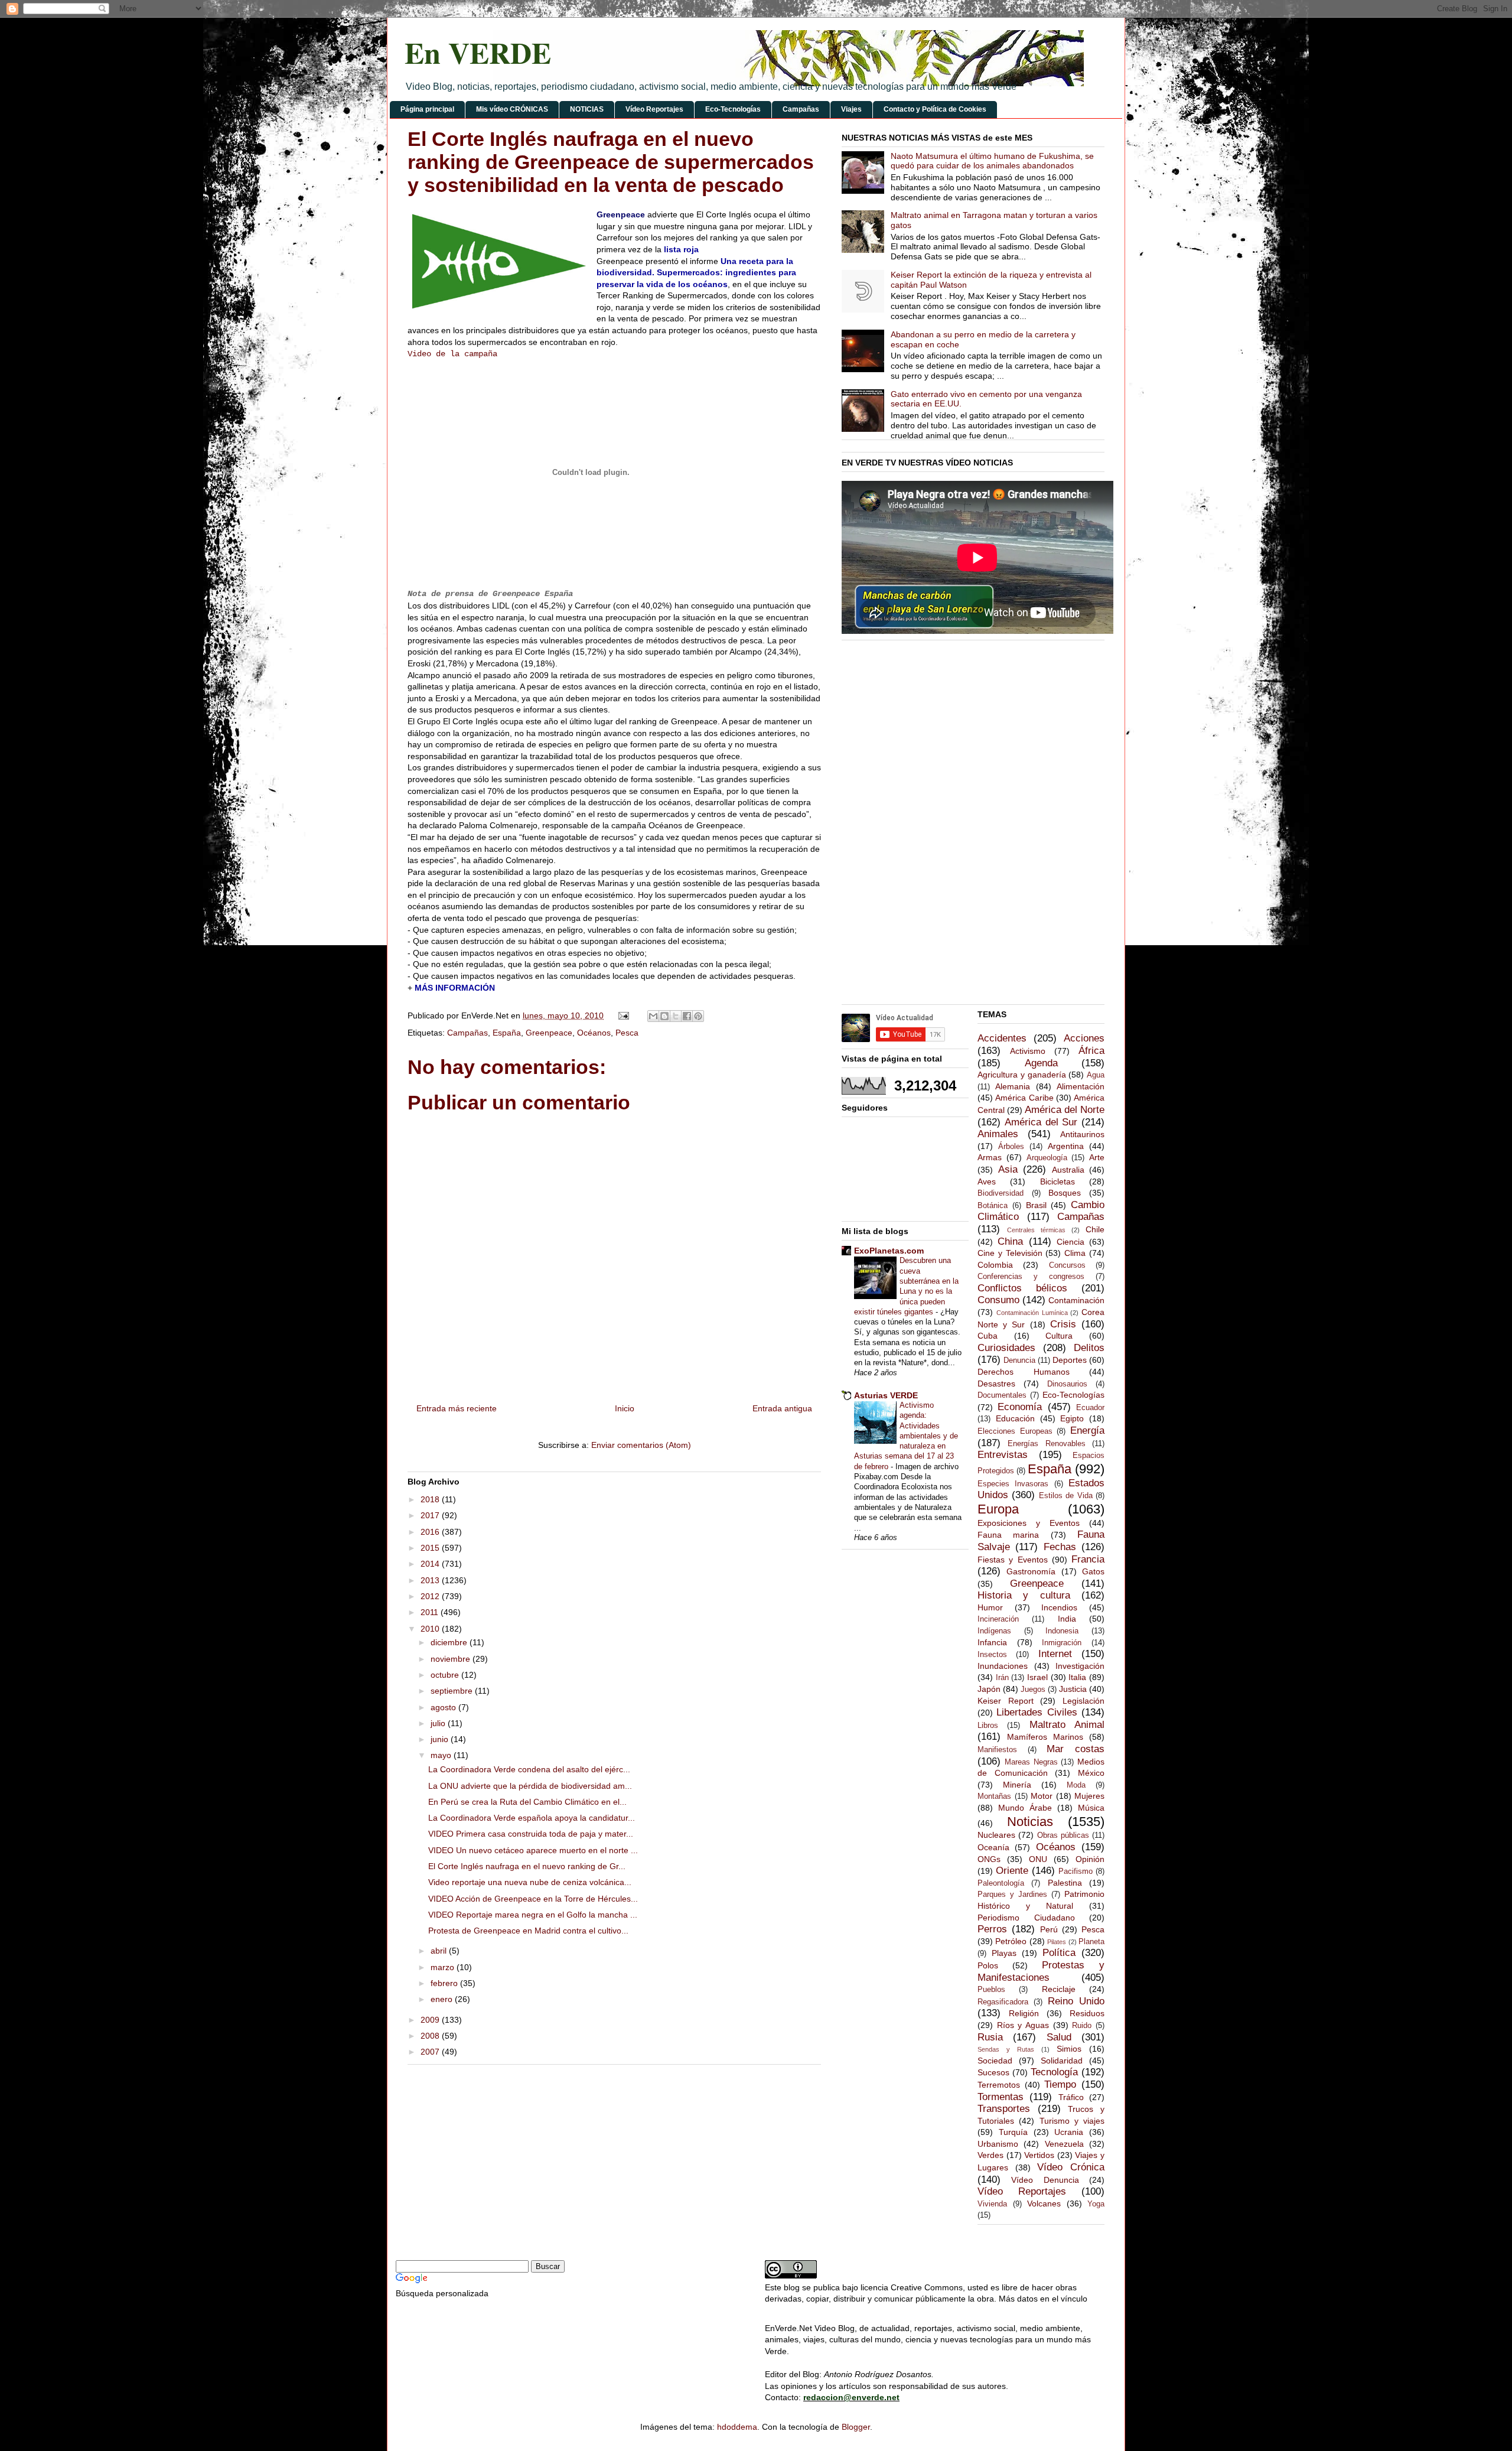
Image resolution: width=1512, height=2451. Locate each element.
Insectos (992, 1655)
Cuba (988, 1336)
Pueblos (991, 1990)
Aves (987, 1181)
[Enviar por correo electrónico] (653, 1016)
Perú (1049, 1929)
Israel (1037, 1677)
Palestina (1065, 1883)
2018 (431, 1499)
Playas (1004, 1953)
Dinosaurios (1067, 1384)
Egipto (1072, 1418)
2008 (431, 2036)
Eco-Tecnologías (733, 109)
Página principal (427, 109)
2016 (431, 1532)
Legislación (1084, 1701)
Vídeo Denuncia (1045, 2180)
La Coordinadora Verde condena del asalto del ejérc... (529, 1769)
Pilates (1057, 1942)
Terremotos (999, 2085)
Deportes (1070, 1360)
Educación (1015, 1418)
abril (440, 1951)
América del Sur (1041, 1122)
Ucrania (1069, 2132)
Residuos (1087, 2013)
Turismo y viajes (1072, 2121)
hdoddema (737, 2427)
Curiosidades (1006, 1348)
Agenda (1041, 1063)
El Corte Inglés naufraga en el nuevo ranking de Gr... (527, 1866)
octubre (446, 1675)
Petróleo (1011, 1941)
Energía (1087, 1430)
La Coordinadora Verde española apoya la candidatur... (532, 1818)
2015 (431, 1548)
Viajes (851, 109)
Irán (1002, 1678)
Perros (992, 1929)
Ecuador (1090, 1408)
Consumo (998, 1300)
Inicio (625, 1408)
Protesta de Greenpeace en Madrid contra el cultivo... (528, 1931)
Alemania (1013, 1086)
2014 (431, 1564)
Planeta (1091, 1942)
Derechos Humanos (1024, 1372)
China (1010, 1241)
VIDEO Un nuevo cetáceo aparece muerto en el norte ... (533, 1850)
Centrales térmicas (1036, 1230)
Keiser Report (1006, 1701)
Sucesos (993, 2072)
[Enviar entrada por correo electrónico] (623, 1015)
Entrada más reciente (457, 1408)
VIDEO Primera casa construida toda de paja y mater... (531, 1834)
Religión (1024, 2013)
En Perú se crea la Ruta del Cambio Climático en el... (527, 1802)
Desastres (996, 1384)
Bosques (1065, 1193)
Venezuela (1064, 2144)
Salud (1059, 2037)
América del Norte (1065, 1110)
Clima (1075, 1253)
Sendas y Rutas (1006, 2049)
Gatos (1093, 1571)
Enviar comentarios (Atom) (641, 1445)
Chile (1095, 1229)
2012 (431, 1596)
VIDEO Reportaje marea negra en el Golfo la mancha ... (533, 1915)
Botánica (993, 1206)
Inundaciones (1003, 1666)
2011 (431, 1612)
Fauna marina (1008, 1535)
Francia (1088, 1559)
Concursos (1067, 1265)
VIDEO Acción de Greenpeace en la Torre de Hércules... (533, 1899)
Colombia (995, 1265)
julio (439, 1723)
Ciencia (1071, 1242)
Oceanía (993, 1847)
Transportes (1004, 2109)
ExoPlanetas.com (889, 1251)
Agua (1096, 1075)
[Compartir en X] (676, 1016)
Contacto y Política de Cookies (935, 109)
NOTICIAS (587, 109)
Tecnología (1054, 2072)
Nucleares (996, 1835)
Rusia (990, 2037)
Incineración (998, 1619)
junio (441, 1739)
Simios (1069, 2049)
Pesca (627, 1033)
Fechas (1060, 1547)
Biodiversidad (1001, 1193)
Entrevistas (1003, 1455)
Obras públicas (1063, 1835)
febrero (445, 1983)
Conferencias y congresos (1031, 1277)
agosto (444, 1707)
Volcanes (1044, 2203)
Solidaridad (1062, 2061)
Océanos (594, 1033)
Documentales (1002, 1395)
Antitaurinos (1082, 1134)
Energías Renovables (1046, 1444)
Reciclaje (1059, 1989)
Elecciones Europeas (1015, 1431)
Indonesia (1062, 1631)
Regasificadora (1003, 2002)
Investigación (1080, 1666)
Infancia (992, 1642)
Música (1091, 1808)
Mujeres (1089, 1796)
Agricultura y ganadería (1022, 1075)
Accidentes (1002, 1038)
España (507, 1033)
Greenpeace (549, 1033)
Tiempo (1060, 2084)
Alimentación (1081, 1086)
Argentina (1066, 1146)
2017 (431, 1515)
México (1091, 1773)
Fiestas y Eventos (1013, 1560)
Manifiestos (997, 1750)
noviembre (452, 1659)
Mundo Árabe (1025, 1808)
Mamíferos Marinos (1045, 1737)
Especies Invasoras (1013, 1484)
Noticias (1030, 1822)
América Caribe (1024, 1098)
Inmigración (1062, 1643)
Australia (1068, 1170)
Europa (998, 1509)
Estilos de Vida (1066, 1496)
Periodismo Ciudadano (1026, 1918)
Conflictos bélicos (1022, 1288)
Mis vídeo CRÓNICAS (512, 109)
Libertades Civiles (1037, 1712)
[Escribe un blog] (664, 1016)
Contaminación (1076, 1300)
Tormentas (1001, 2097)
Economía (1020, 1407)
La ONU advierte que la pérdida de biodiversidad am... (530, 1786)
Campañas (801, 109)
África (1091, 1051)
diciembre (450, 1642)
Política (1059, 1953)
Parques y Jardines (1012, 1895)
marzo (444, 1967)
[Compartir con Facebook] (687, 1016)
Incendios (1059, 1607)
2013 (431, 1580)
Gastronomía (1031, 1571)
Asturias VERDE (886, 1395)
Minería (1017, 1785)
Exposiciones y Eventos (1029, 1523)
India (1067, 1619)
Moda (1076, 1785)
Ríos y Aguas (1023, 2025)
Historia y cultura (1024, 1595)
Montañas (994, 1796)
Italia (1077, 1677)
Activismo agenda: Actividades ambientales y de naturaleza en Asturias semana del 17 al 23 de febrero (906, 1436)
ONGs (989, 1859)
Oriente (1012, 1871)
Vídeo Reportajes (654, 109)
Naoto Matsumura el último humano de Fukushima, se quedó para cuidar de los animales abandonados (992, 161)
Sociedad (995, 2061)
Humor (990, 1607)
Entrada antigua (782, 1408)
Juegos (1033, 1690)
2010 (431, 1629)
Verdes (990, 2155)
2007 (431, 2052)
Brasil (1036, 1205)
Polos (988, 1965)
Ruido (1082, 2026)
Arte (1097, 1157)
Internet (1055, 1654)
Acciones (1084, 1038)
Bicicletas (1058, 1181)
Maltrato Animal (1067, 1725)
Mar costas (1076, 1749)
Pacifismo (1076, 1871)
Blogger (856, 2427)
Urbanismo (998, 2144)
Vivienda (992, 2204)
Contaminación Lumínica (1032, 1313)
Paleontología (1001, 1883)
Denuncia (1019, 1360)
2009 (431, 2020)
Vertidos (1039, 2155)
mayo (442, 1755)
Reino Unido (1076, 2001)
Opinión (1090, 1859)
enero (443, 1999)
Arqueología (1047, 1158)
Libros (988, 1726)
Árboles (1011, 1147)
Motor (1042, 1796)
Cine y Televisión (1010, 1253)
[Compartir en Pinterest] (698, 1016)
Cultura (1059, 1336)
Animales (998, 1134)
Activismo (1028, 1051)
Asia (1008, 1169)
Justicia (1073, 1689)
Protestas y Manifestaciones (1041, 1971)
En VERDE (478, 52)
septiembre (453, 1691)
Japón (989, 1689)
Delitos (1089, 1348)
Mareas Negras (1031, 1762)
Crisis (1063, 1324)
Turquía (1013, 2132)
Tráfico (1071, 2097)
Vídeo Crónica (1071, 2167)
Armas (990, 1157)
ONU (1038, 1859)
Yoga (1096, 2204)
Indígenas (994, 1631)
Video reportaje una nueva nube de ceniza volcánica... (530, 1882)
